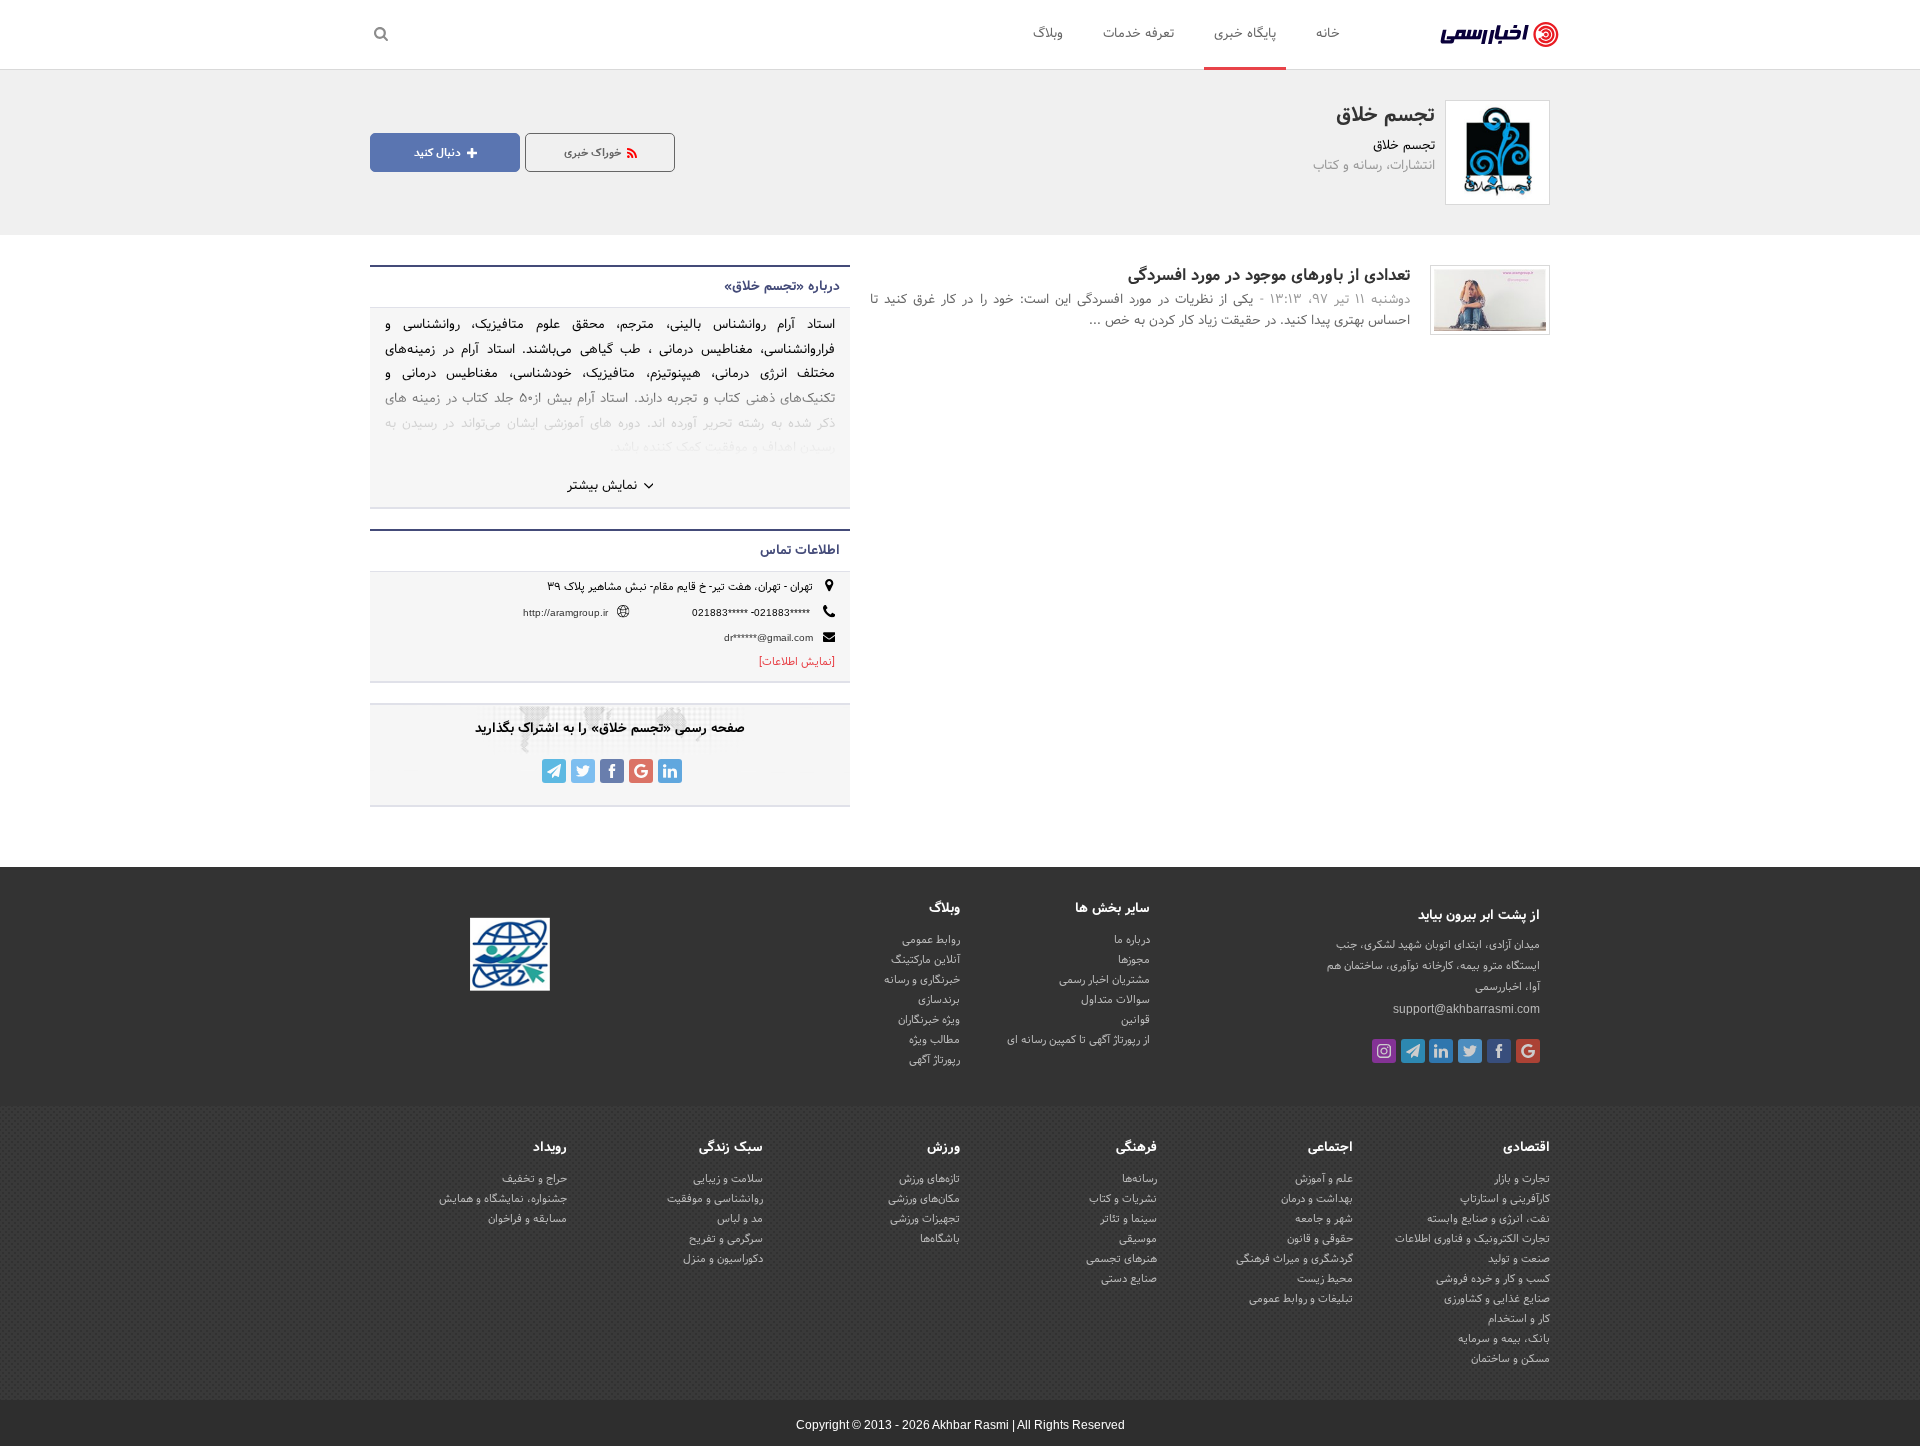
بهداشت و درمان (1317, 1199)
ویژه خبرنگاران (929, 1020)
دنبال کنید (439, 153)
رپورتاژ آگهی (934, 1060)
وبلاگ (1048, 34)
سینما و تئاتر (1128, 1219)
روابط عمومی (931, 940)
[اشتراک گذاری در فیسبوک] (612, 771)
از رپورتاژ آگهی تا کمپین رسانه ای (1078, 1040)
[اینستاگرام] (1384, 1051)
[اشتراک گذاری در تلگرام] (554, 771)
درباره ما (1132, 940)
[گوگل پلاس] (1528, 1051)
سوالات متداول (1115, 1000)
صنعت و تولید (1519, 1259)
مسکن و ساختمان (1510, 1359)
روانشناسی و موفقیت (715, 1199)
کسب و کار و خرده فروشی (1493, 1279)
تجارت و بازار (1522, 1179)
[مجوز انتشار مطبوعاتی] (510, 958)
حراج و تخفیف (534, 1179)
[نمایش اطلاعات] (797, 662)
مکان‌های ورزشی (924, 1199)
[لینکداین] (1441, 1051)
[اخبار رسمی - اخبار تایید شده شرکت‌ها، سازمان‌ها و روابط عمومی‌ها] (1499, 35)
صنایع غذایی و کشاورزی (1497, 1299)
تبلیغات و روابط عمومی (1301, 1299)
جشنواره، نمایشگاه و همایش (503, 1199)
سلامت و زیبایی (728, 1179)
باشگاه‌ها (940, 1239)
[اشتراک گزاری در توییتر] (583, 771)
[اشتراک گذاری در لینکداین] (670, 771)
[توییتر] (1470, 1051)
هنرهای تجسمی (1121, 1259)
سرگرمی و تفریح (726, 1239)
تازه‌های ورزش (929, 1179)
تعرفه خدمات (1138, 34)
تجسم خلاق (1385, 116)
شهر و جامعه (1324, 1219)
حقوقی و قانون (1320, 1239)
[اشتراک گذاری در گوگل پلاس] (641, 771)
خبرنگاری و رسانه (922, 980)
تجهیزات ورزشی (925, 1219)
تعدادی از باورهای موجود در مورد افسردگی (1269, 275)
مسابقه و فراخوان (527, 1219)
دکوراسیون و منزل (723, 1259)
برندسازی (939, 1000)
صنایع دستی (1129, 1279)
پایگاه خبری (1245, 34)
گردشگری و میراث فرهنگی (1294, 1259)
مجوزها (1134, 960)
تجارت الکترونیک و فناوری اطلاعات (1472, 1239)
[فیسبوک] (1499, 1051)
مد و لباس (740, 1219)
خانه (1328, 34)
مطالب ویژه (934, 1040)
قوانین (1135, 1020)
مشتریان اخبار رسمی (1104, 980)
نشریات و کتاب (1123, 1199)
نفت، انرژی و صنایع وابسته (1488, 1219)
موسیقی (1138, 1239)
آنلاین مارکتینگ (925, 960)
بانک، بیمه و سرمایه (1504, 1339)
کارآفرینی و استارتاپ (1505, 1199)
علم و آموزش (1324, 1179)
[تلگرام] (1413, 1051)
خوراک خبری (594, 153)
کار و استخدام (1519, 1319)
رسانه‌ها (1139, 1179)
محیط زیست (1325, 1279)
